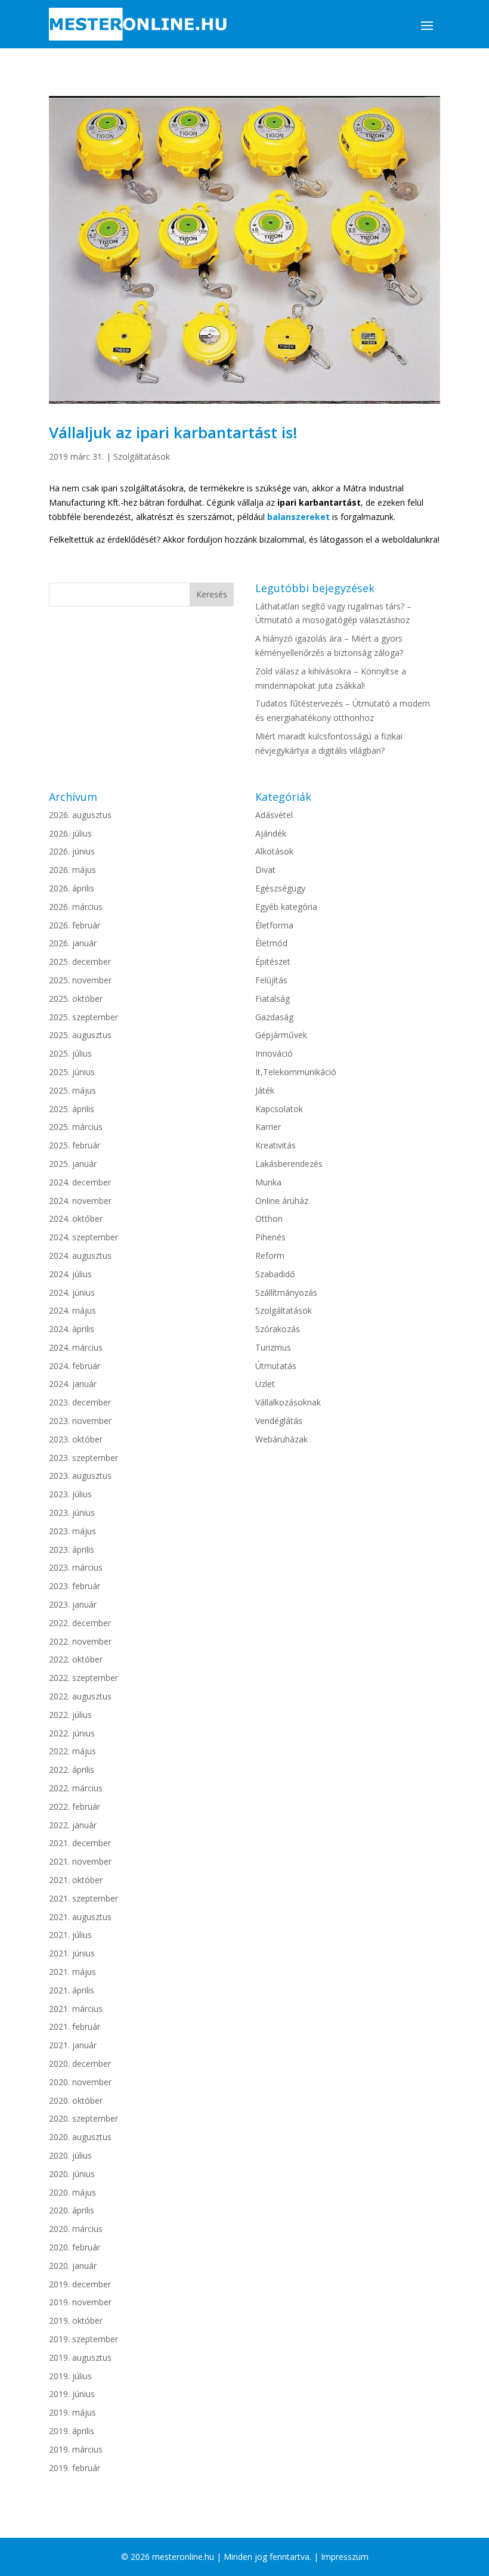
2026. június (72, 851)
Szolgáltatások (142, 456)
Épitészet (273, 962)
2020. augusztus (80, 2137)
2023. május (72, 1531)
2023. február (75, 1586)
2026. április (72, 888)
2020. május (72, 2192)
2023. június (72, 1513)
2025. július (70, 1053)
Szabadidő (275, 1274)
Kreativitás (276, 1145)
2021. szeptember (83, 1898)
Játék (265, 1090)
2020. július (70, 2155)
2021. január (73, 2045)
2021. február (75, 2027)
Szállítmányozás (286, 1292)
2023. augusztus (80, 1476)
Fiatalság (273, 998)
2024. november (80, 1201)
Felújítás (271, 980)
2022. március (76, 1788)
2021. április (72, 1990)
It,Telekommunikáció (296, 1072)
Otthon (269, 1219)
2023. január (73, 1604)
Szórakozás (278, 1329)
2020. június (72, 2174)
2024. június (72, 1292)
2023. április (72, 1549)
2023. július (70, 1494)
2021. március (76, 2009)
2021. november (80, 1861)
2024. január (73, 1384)
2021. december (80, 1843)
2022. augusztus (80, 1696)
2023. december (80, 1402)
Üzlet (265, 1384)
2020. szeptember (83, 2118)
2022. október (76, 1659)
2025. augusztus (80, 1035)
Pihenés (270, 1237)
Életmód (271, 943)
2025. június (72, 1072)
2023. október (76, 1439)
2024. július (70, 1274)
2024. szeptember (83, 1237)
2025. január (73, 1164)
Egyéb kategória (286, 907)
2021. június (72, 1953)
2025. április (72, 1109)
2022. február (75, 1806)
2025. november (80, 980)
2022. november (80, 1641)
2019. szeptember (83, 2339)
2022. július (70, 1715)
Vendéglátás (279, 1421)
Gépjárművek (281, 1035)
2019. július (70, 2376)
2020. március (76, 2229)
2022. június (72, 1733)
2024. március (76, 1347)
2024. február (75, 1366)
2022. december (80, 1623)
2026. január (73, 943)
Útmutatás (276, 1366)
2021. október (76, 1880)
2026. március (76, 907)
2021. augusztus (80, 1917)
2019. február (75, 2468)
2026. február (75, 925)
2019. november (80, 2302)
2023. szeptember (83, 1458)
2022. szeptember (83, 1678)
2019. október (76, 2320)
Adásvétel (274, 815)
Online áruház (282, 1201)
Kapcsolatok (279, 1109)
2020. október (76, 2100)
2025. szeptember (83, 1017)
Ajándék (271, 833)
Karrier (268, 1127)
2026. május (72, 870)
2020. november (80, 2082)
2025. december (80, 962)
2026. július (70, 833)
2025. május (72, 1090)
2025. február (75, 1145)
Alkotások (274, 851)
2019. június (72, 2394)
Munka (268, 1182)
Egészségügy (280, 888)
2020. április (72, 2210)
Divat (265, 870)
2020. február (75, 2247)
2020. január (73, 2266)
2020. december (80, 2063)
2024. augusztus (80, 1256)
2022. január (73, 1825)
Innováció (274, 1053)
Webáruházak (281, 1439)
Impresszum (345, 2557)
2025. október (76, 998)
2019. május (72, 2412)
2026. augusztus (80, 815)
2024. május (72, 1310)
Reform (270, 1256)
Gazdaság (274, 1017)
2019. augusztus (80, 2357)
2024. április (72, 1329)
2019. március (76, 2449)
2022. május (72, 1751)
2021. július (70, 1935)
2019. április (72, 2431)
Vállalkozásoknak (288, 1402)
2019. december (80, 2284)
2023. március (76, 1567)
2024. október (76, 1219)
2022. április (72, 1770)
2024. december (80, 1182)
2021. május (72, 1972)
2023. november (80, 1421)
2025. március (76, 1127)
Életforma (274, 925)
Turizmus (273, 1347)
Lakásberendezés (289, 1164)
